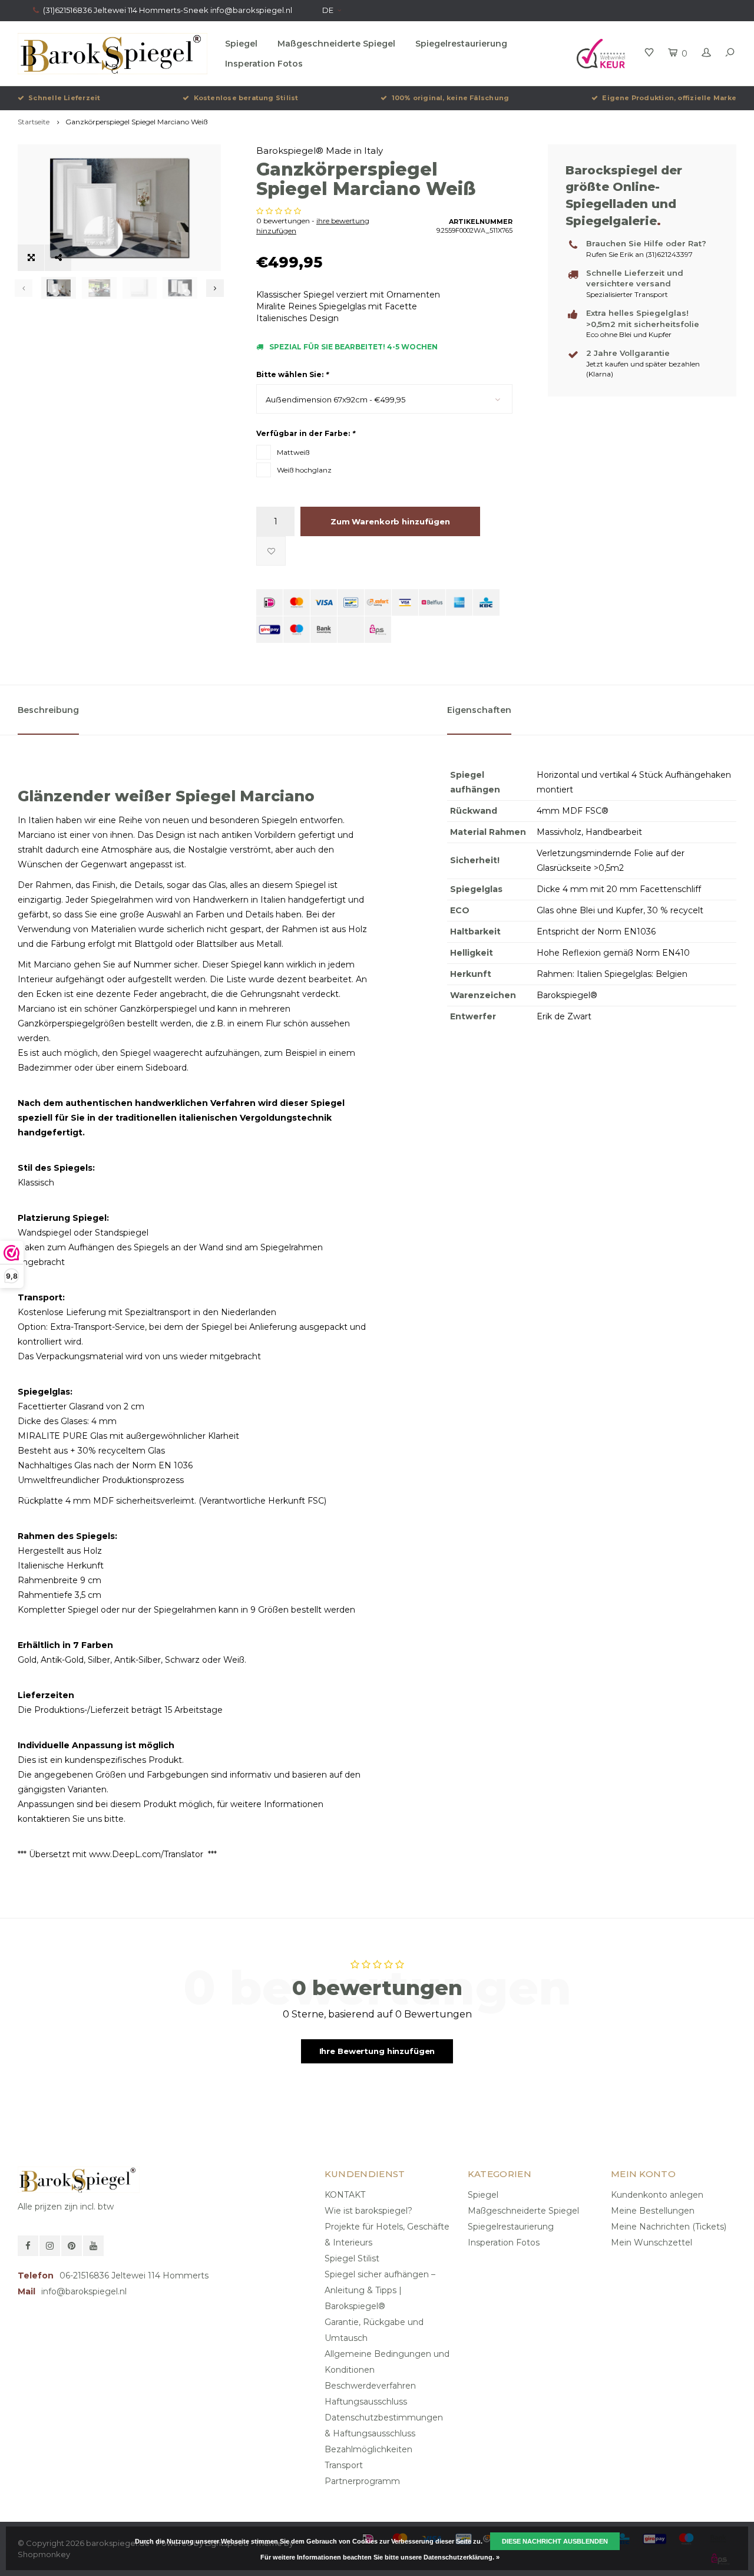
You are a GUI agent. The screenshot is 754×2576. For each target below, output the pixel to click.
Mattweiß (293, 452)
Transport (344, 2465)
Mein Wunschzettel (652, 2243)
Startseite (34, 122)
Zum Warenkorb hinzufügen (390, 521)
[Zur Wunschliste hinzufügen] (271, 551)
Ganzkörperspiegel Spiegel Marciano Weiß (136, 122)
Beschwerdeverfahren (370, 2386)
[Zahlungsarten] (269, 602)
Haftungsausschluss (366, 2402)
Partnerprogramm (362, 2481)
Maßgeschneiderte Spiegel (336, 44)
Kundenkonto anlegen (657, 2195)
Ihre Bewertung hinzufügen (377, 2051)
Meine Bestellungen (653, 2211)
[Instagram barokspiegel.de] (50, 2246)
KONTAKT (345, 2195)
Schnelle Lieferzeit (64, 98)
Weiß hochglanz (304, 470)
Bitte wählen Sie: (292, 374)
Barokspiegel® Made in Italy (320, 151)
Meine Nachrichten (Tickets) (669, 2227)
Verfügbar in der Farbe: (305, 433)
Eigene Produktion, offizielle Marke (669, 98)
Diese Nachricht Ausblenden (555, 2541)
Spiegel (241, 44)
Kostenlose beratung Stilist (246, 98)
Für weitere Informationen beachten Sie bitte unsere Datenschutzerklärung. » (380, 2557)
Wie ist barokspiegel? (368, 2211)
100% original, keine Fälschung (450, 98)
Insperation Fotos (264, 64)
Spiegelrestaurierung (461, 44)
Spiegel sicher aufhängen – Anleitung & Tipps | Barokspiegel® (380, 2290)
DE (328, 10)
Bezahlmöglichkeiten (368, 2449)
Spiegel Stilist (352, 2258)
